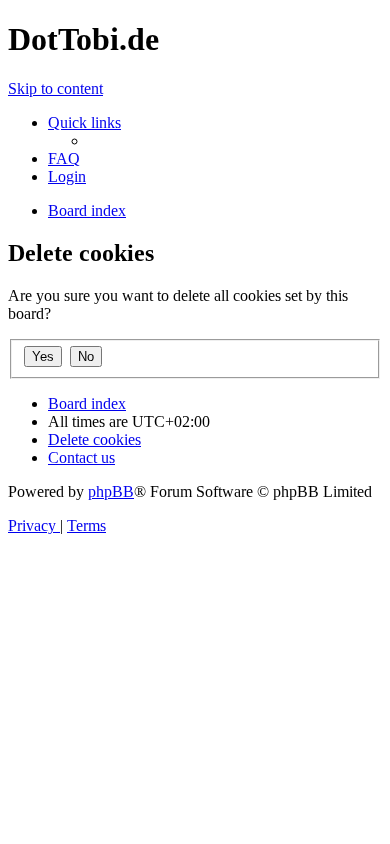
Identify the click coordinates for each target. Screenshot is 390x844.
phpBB (111, 491)
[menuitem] (64, 158)
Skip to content (55, 88)
